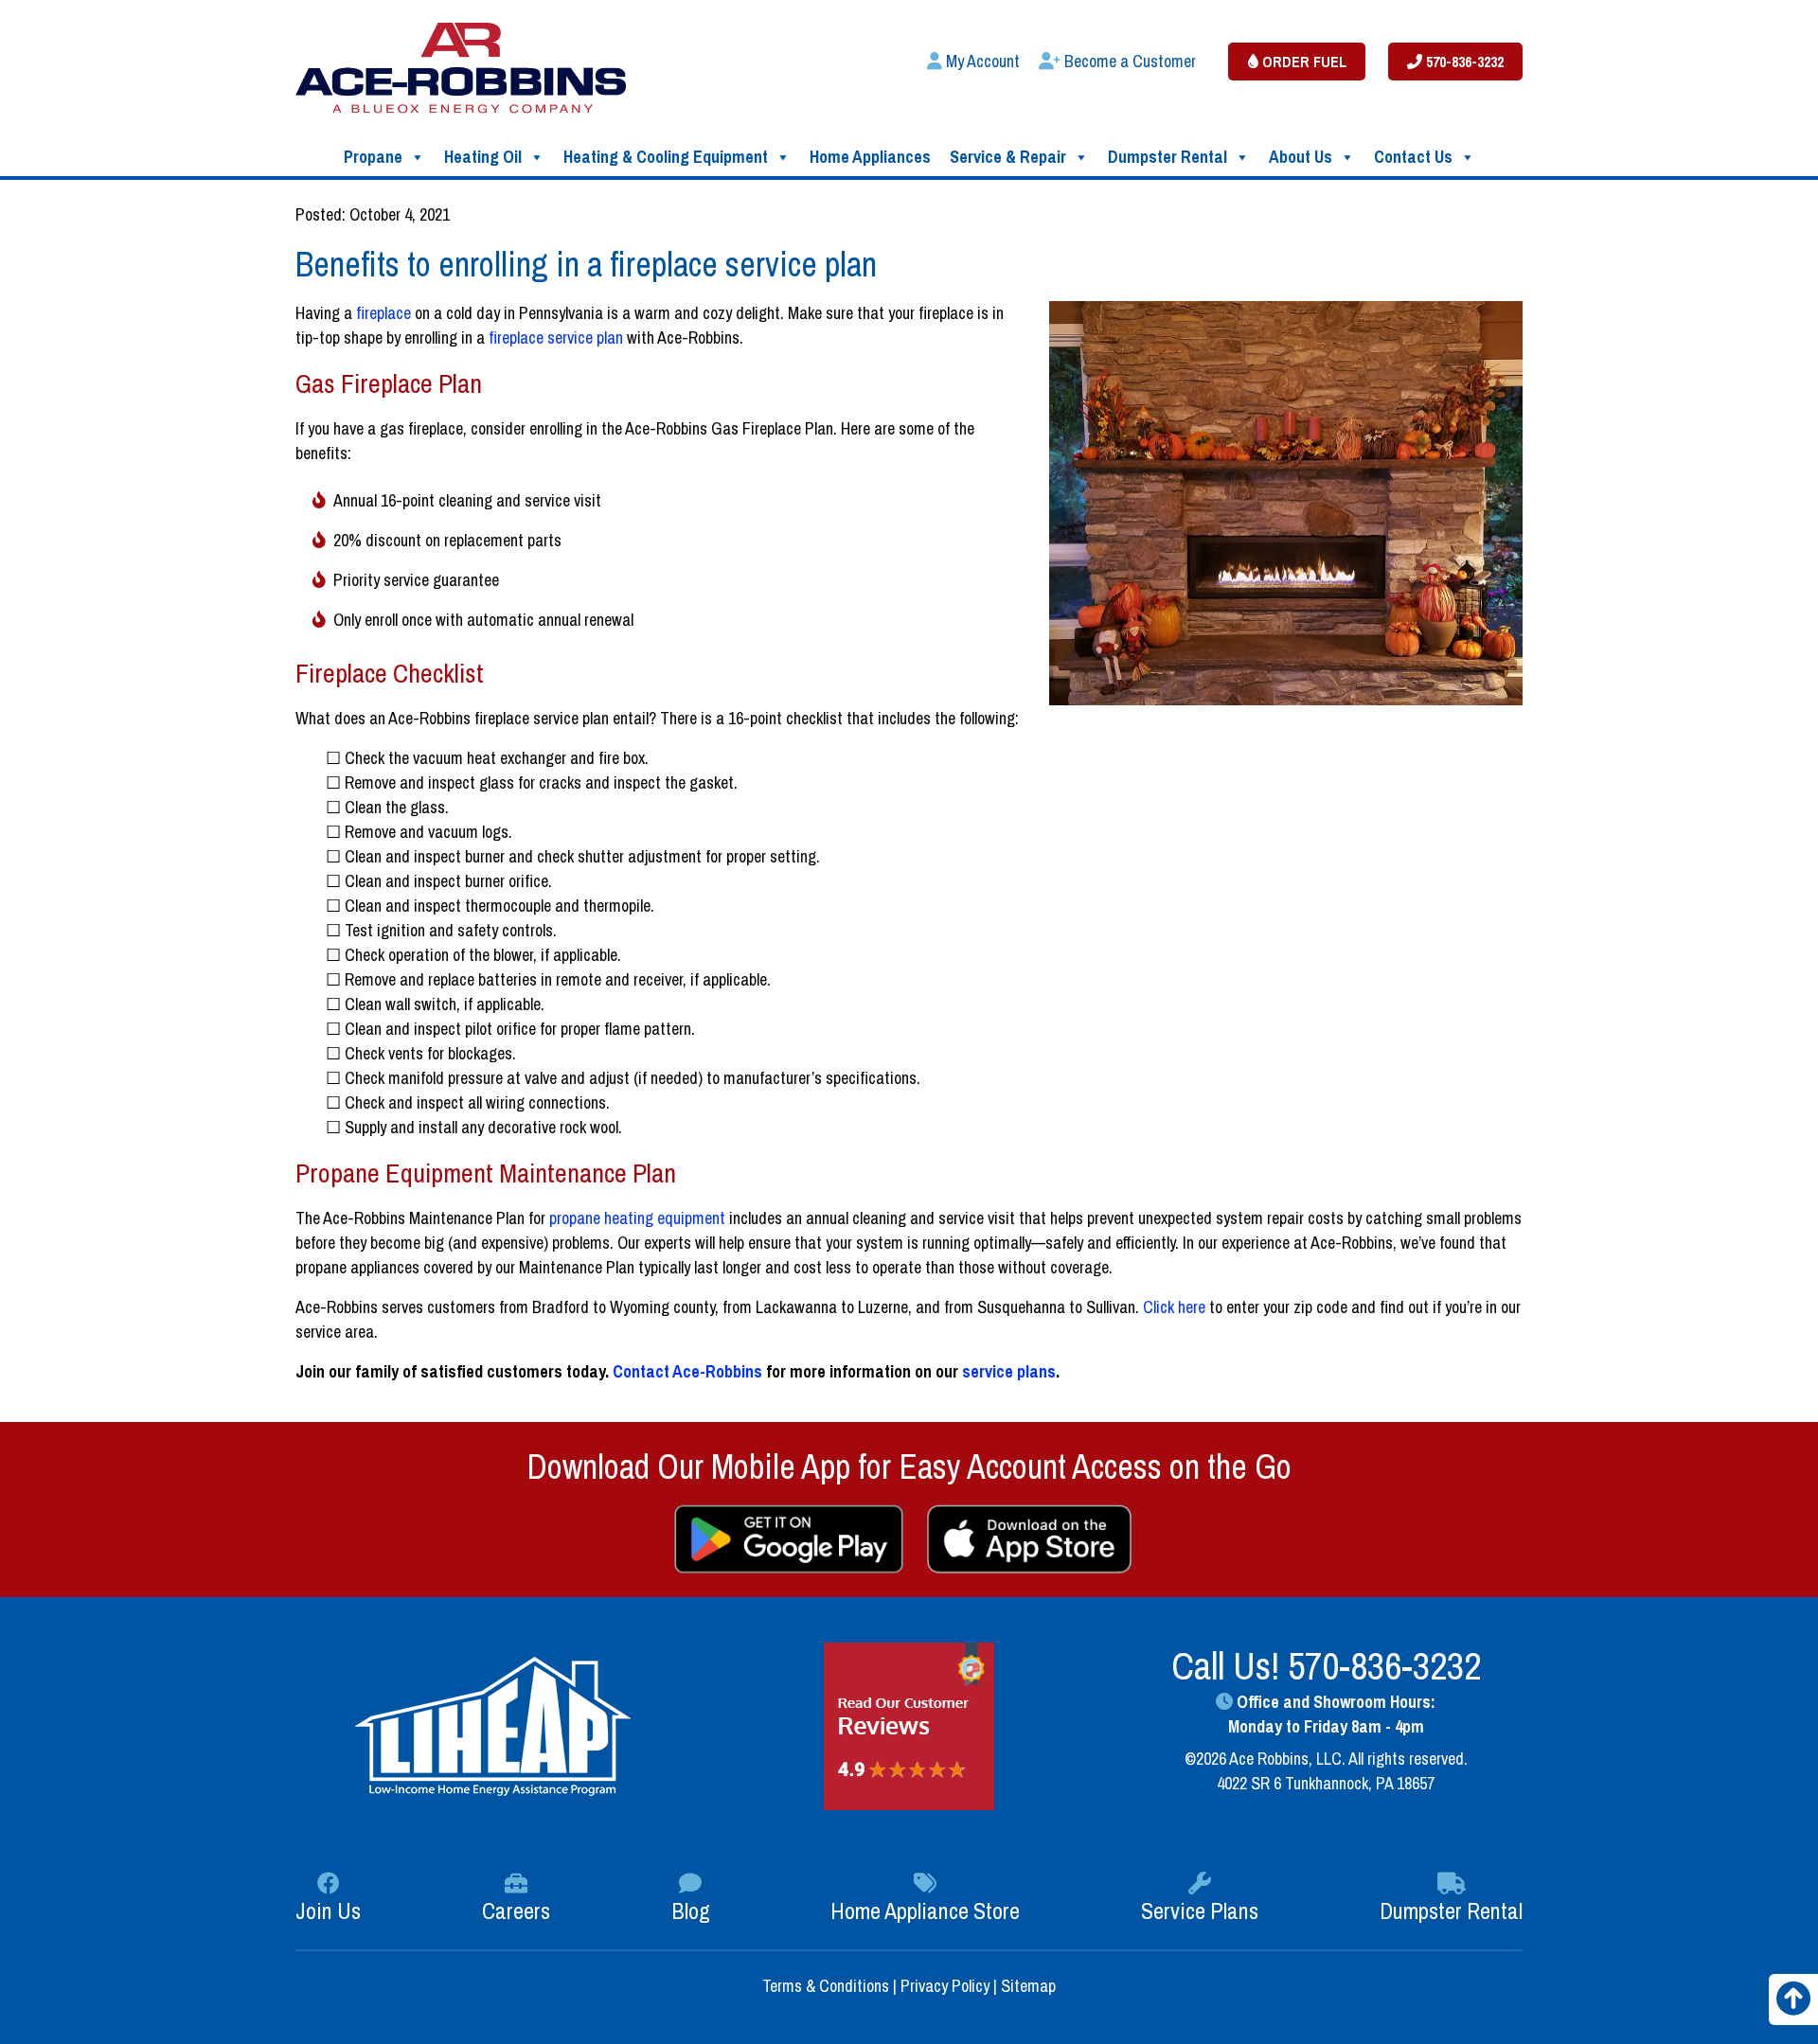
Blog (691, 1911)
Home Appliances (870, 157)
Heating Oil (483, 157)
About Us (1301, 157)
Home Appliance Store (925, 1911)
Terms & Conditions (828, 1986)
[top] (1793, 2005)
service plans (1009, 1371)
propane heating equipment (637, 1218)
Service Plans (1200, 1911)
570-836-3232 (1463, 62)
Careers (516, 1911)
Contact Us (1413, 157)
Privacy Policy (945, 1986)
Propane (373, 157)
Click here (1174, 1307)
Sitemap (1028, 1986)
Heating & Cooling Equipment (666, 157)
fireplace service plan (556, 338)
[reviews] (909, 1724)
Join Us (328, 1911)
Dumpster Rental (1167, 157)
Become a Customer (1128, 61)
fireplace (383, 313)
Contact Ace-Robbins (687, 1371)
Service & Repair (1008, 157)
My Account (981, 61)
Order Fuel (1302, 62)
